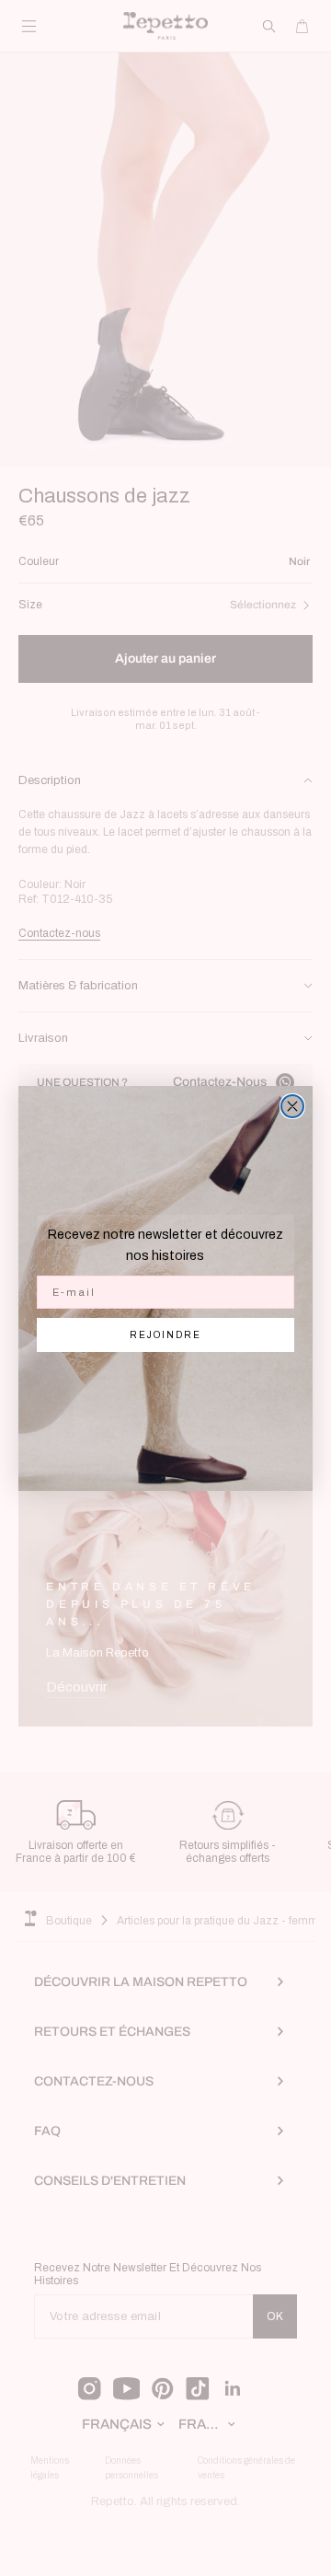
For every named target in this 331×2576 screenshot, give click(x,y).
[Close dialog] (292, 1106)
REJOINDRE (165, 1335)
